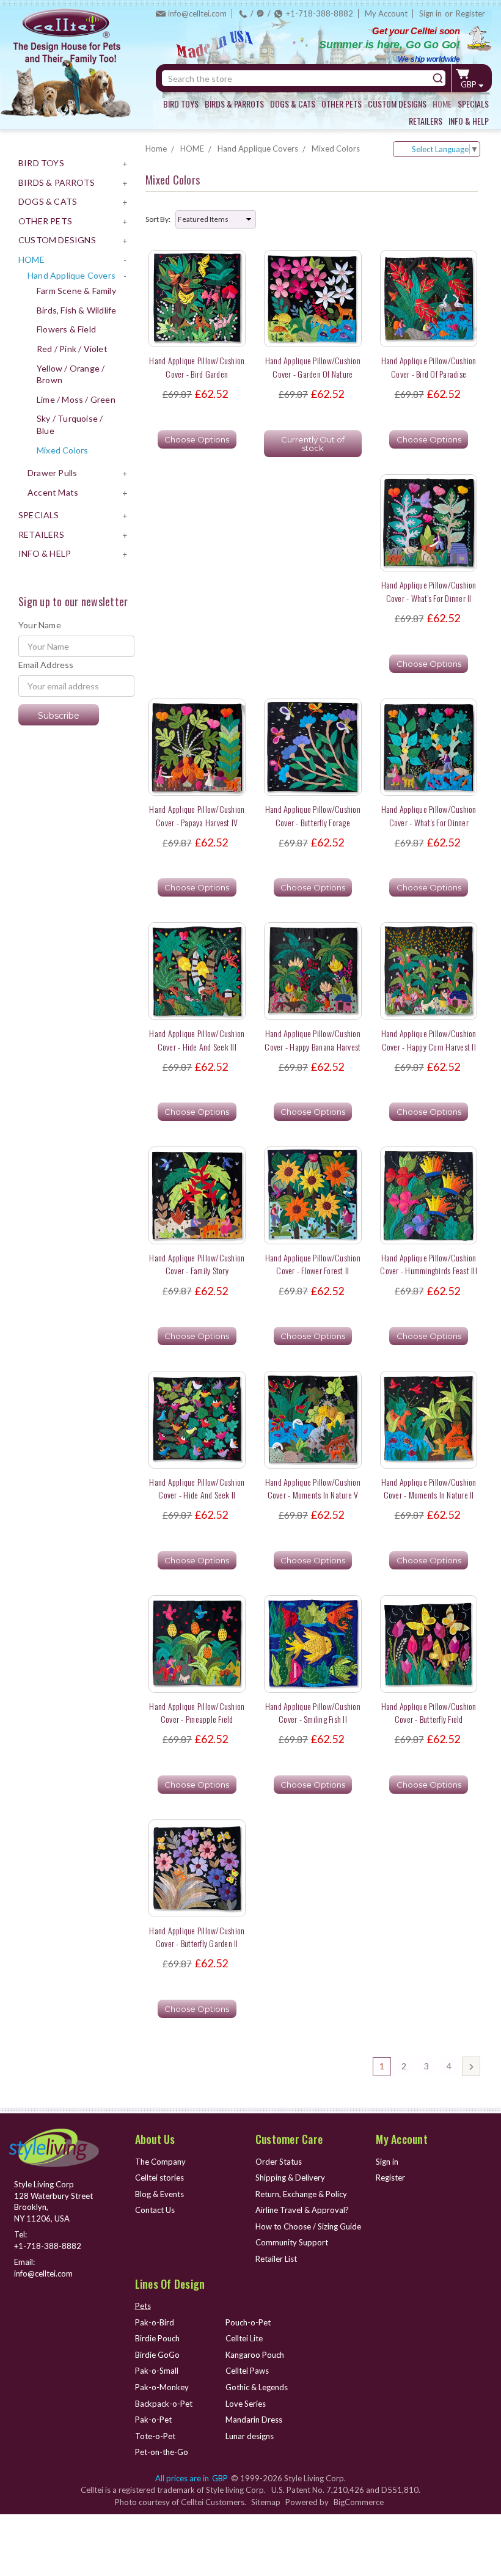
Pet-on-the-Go (162, 2452)
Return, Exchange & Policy (301, 2194)
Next (471, 2066)
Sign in (430, 13)
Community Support (292, 2242)
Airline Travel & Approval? (302, 2210)
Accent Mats (53, 492)
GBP (470, 84)
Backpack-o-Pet (164, 2404)
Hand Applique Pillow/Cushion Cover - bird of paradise (429, 367)
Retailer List (276, 2259)
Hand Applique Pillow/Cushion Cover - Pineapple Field (197, 1712)
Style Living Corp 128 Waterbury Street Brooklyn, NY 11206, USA (53, 2201)
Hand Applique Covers (71, 275)
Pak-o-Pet (153, 2420)
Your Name (40, 625)
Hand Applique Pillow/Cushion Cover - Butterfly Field (429, 1712)
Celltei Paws (247, 2371)
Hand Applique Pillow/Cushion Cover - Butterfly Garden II (197, 1937)
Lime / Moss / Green (76, 399)
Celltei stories (159, 2178)
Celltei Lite (244, 2338)
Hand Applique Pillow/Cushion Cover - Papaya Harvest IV (197, 815)
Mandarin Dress (254, 2420)
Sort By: (158, 219)
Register (470, 13)
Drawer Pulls (52, 473)
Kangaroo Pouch (255, 2355)
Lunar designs (250, 2436)
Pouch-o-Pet (248, 2322)
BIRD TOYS (181, 104)
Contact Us (155, 2210)
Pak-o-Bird (155, 2322)
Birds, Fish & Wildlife (76, 310)
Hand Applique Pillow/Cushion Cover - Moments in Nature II (429, 1488)
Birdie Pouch (157, 2338)
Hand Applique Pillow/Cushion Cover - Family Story (197, 1264)
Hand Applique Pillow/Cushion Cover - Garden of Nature (313, 367)
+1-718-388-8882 (320, 13)
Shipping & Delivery (290, 2178)
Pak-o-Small (157, 2371)
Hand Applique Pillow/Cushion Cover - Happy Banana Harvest (313, 1040)
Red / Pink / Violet (72, 349)
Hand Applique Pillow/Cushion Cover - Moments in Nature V (313, 1488)
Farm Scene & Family (76, 291)
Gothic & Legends (257, 2387)
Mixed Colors (62, 450)
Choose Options (197, 439)
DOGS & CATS (293, 104)
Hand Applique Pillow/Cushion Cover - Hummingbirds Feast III (429, 1264)
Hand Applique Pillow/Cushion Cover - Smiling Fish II (313, 1712)
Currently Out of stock (313, 444)
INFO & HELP (469, 121)
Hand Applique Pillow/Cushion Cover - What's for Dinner (429, 815)
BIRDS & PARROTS (234, 104)
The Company (160, 2162)
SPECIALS (473, 104)
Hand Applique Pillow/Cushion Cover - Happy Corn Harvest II (429, 1040)
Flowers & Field (66, 329)
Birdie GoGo (157, 2355)
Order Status (279, 2162)
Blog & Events (159, 2194)
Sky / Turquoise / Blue (70, 424)
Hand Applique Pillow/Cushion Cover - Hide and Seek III (197, 1040)
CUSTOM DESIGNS (397, 104)
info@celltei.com (197, 13)
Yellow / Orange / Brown (71, 374)
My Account (386, 13)
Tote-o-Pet (155, 2436)
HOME (442, 104)
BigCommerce (359, 2502)
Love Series (246, 2404)
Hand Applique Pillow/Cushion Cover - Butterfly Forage (313, 815)
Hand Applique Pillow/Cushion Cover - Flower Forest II (313, 1264)
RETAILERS (426, 121)
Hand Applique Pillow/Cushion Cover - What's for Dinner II (429, 591)
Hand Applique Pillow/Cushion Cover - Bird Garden (197, 367)
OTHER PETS (342, 104)
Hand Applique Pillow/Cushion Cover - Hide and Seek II (197, 1488)
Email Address (46, 665)
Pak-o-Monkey (162, 2387)
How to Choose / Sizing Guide (308, 2226)
